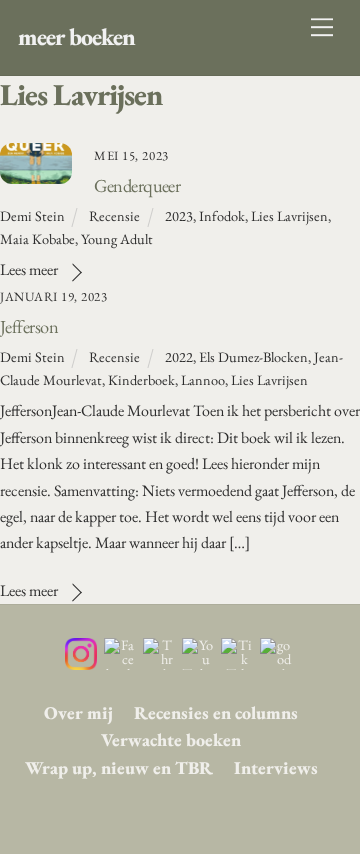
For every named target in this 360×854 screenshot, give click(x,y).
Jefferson (29, 326)
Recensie (114, 215)
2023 (179, 215)
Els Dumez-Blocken (253, 356)
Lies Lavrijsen (289, 215)
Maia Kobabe (37, 238)
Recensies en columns (216, 712)
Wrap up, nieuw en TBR (119, 767)
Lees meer (29, 269)
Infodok (222, 215)
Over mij (78, 712)
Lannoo (203, 379)
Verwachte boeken (171, 739)
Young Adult (117, 238)
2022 (179, 356)
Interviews (276, 767)
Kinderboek (141, 379)
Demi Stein (32, 215)
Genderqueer (137, 185)
